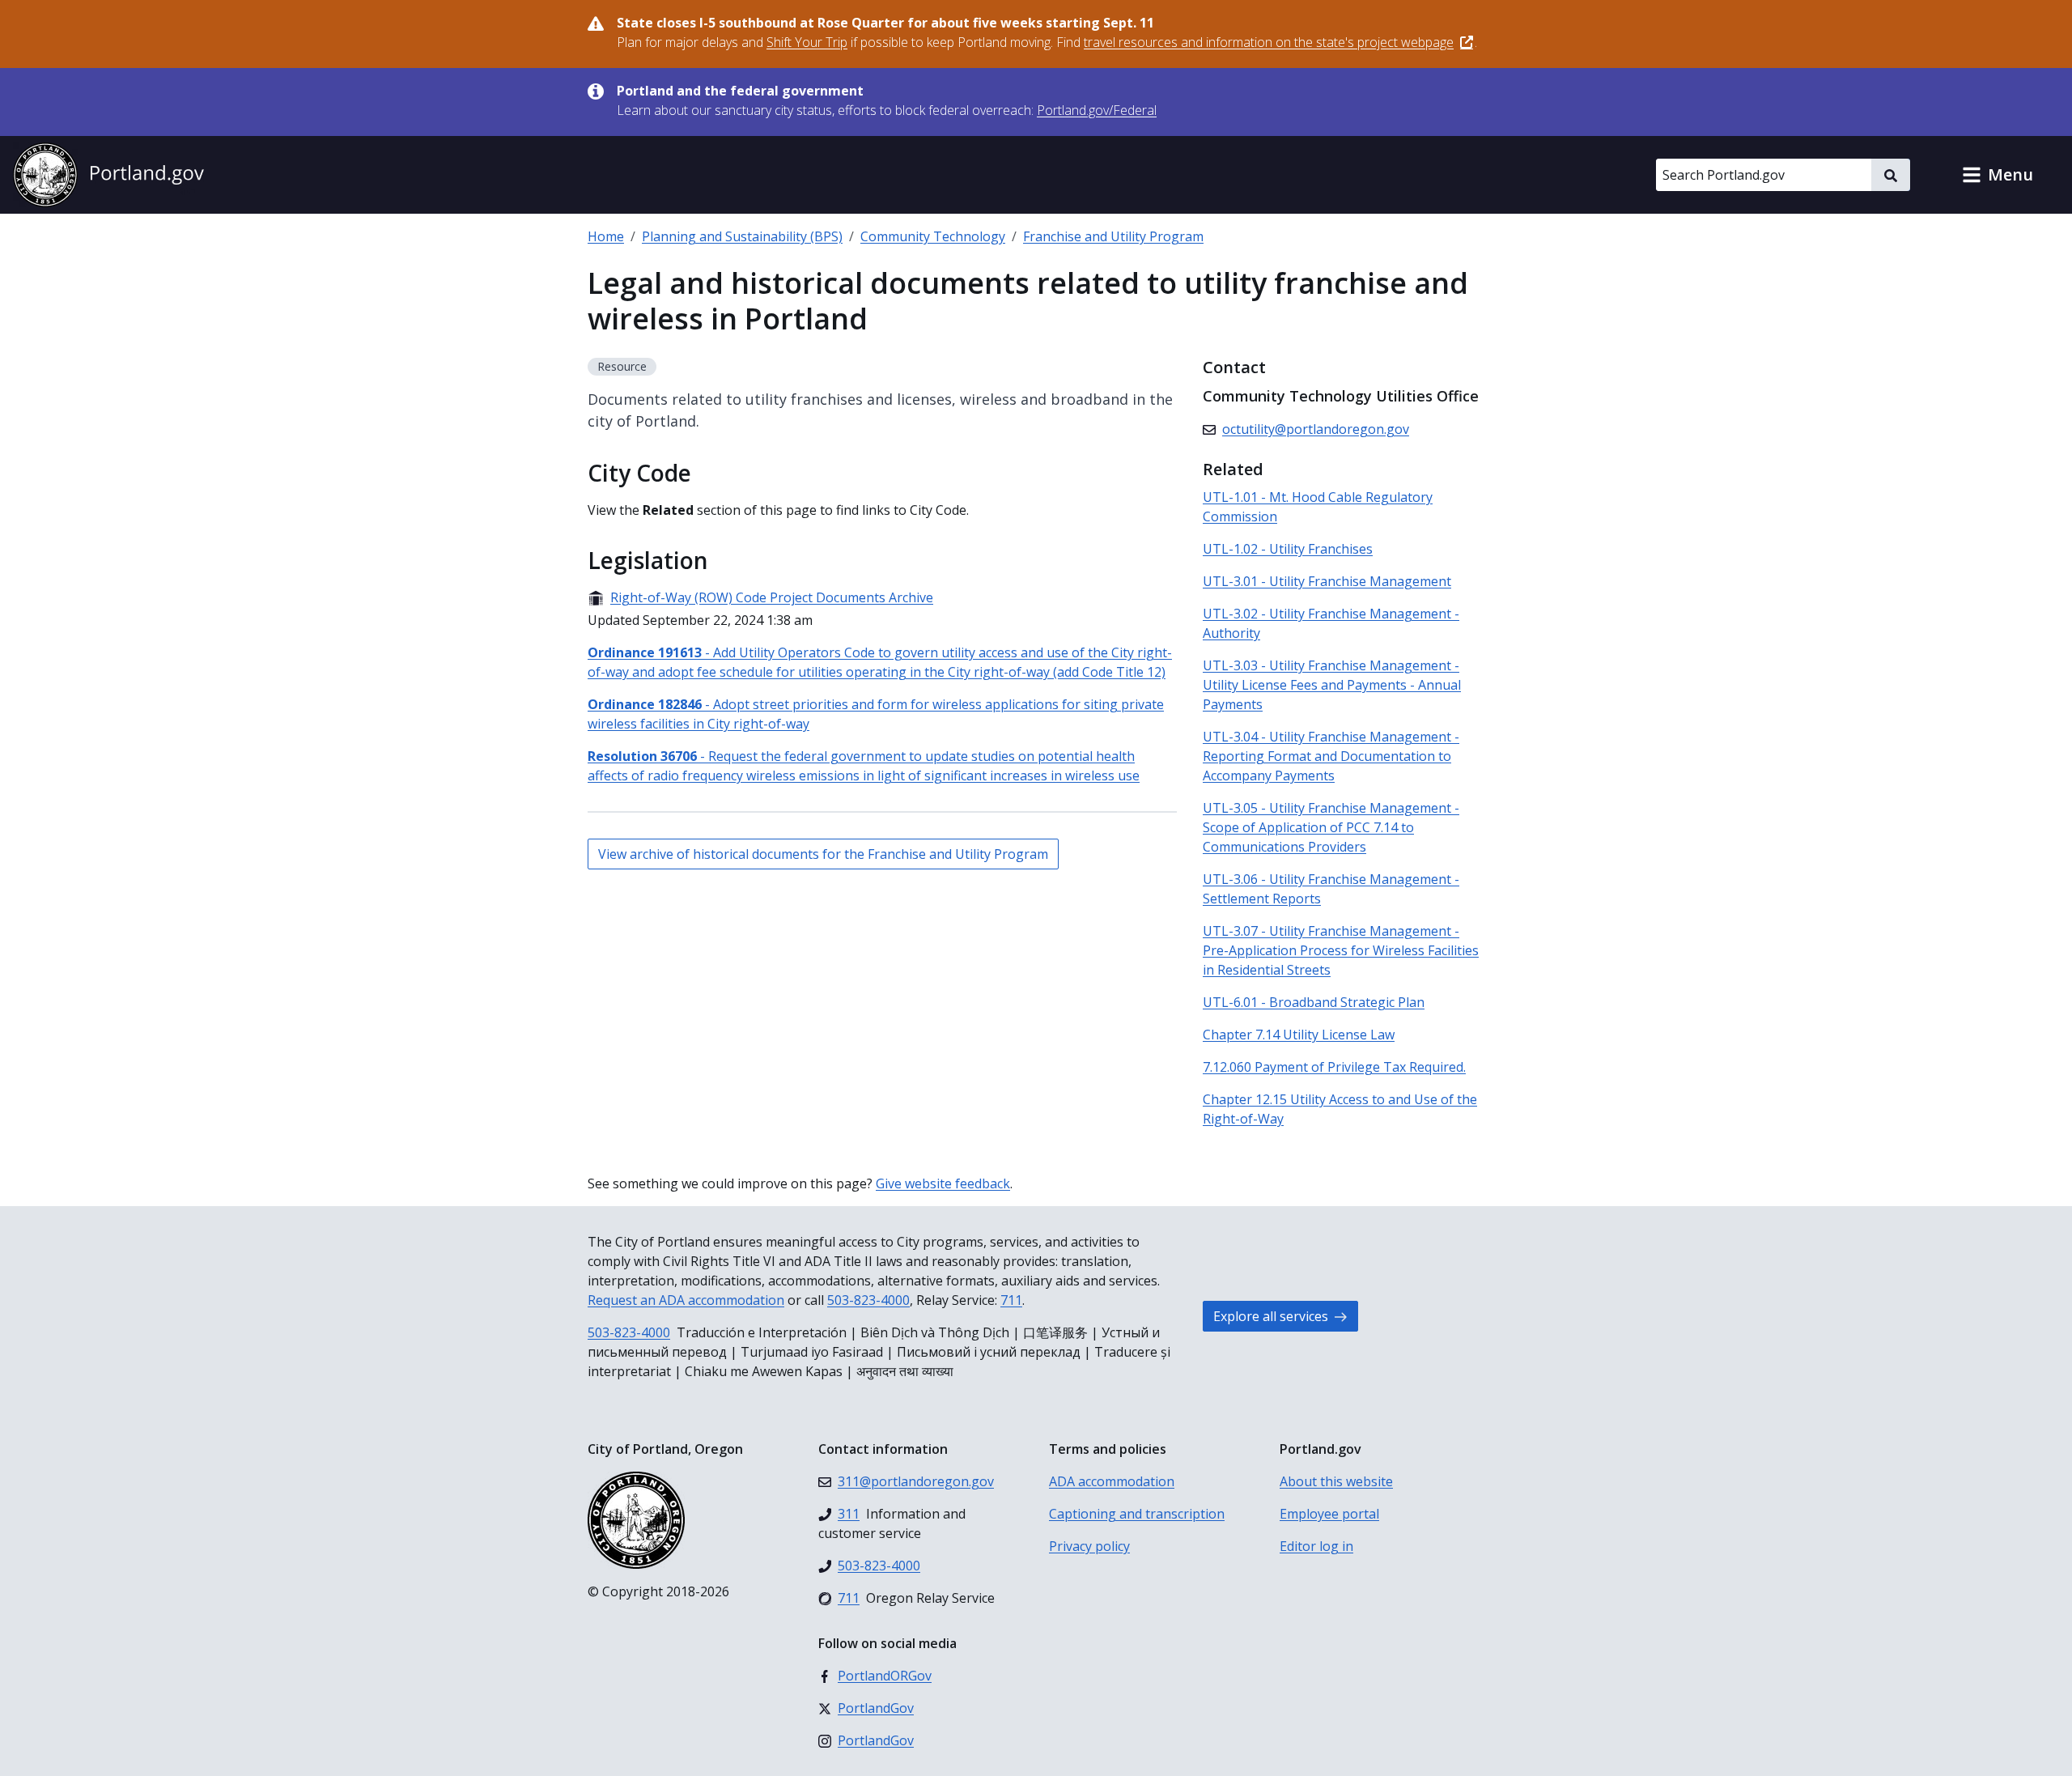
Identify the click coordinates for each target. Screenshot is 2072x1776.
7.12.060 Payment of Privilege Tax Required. (1334, 1067)
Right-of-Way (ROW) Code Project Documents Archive (760, 597)
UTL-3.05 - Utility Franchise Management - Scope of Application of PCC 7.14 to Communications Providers (1331, 827)
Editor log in (1316, 1546)
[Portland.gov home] (108, 175)
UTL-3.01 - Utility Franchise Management (1327, 581)
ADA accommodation (1112, 1481)
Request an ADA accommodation (686, 1300)
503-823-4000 (868, 1300)
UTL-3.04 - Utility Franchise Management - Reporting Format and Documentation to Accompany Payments (1331, 756)
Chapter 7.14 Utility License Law (1299, 1035)
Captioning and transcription (1137, 1514)
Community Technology (933, 236)
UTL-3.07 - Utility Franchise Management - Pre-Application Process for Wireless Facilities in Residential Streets (1341, 950)
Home (606, 236)
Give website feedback (943, 1183)
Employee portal (1329, 1514)
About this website (1336, 1481)
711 (1011, 1300)
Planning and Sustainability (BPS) (742, 236)
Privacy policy (1089, 1546)
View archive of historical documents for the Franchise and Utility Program (823, 854)
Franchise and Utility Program (1113, 236)
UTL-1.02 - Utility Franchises (1288, 549)
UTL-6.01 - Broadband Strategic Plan (1314, 1002)
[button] (1998, 175)
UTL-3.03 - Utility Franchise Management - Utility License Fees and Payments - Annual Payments (1332, 685)
